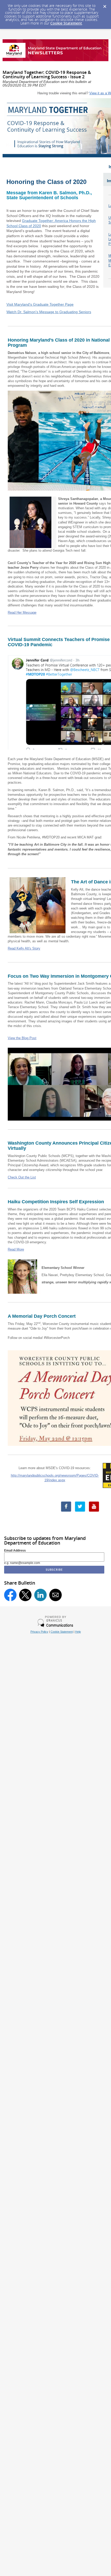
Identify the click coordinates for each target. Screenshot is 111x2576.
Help (78, 1632)
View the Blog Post (22, 1038)
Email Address (15, 1551)
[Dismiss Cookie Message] (105, 5)
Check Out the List (22, 1177)
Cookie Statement (66, 23)
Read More (16, 1249)
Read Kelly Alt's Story (24, 948)
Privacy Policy (39, 1632)
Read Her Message (22, 612)
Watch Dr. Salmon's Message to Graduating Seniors (49, 312)
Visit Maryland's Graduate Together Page (40, 304)
